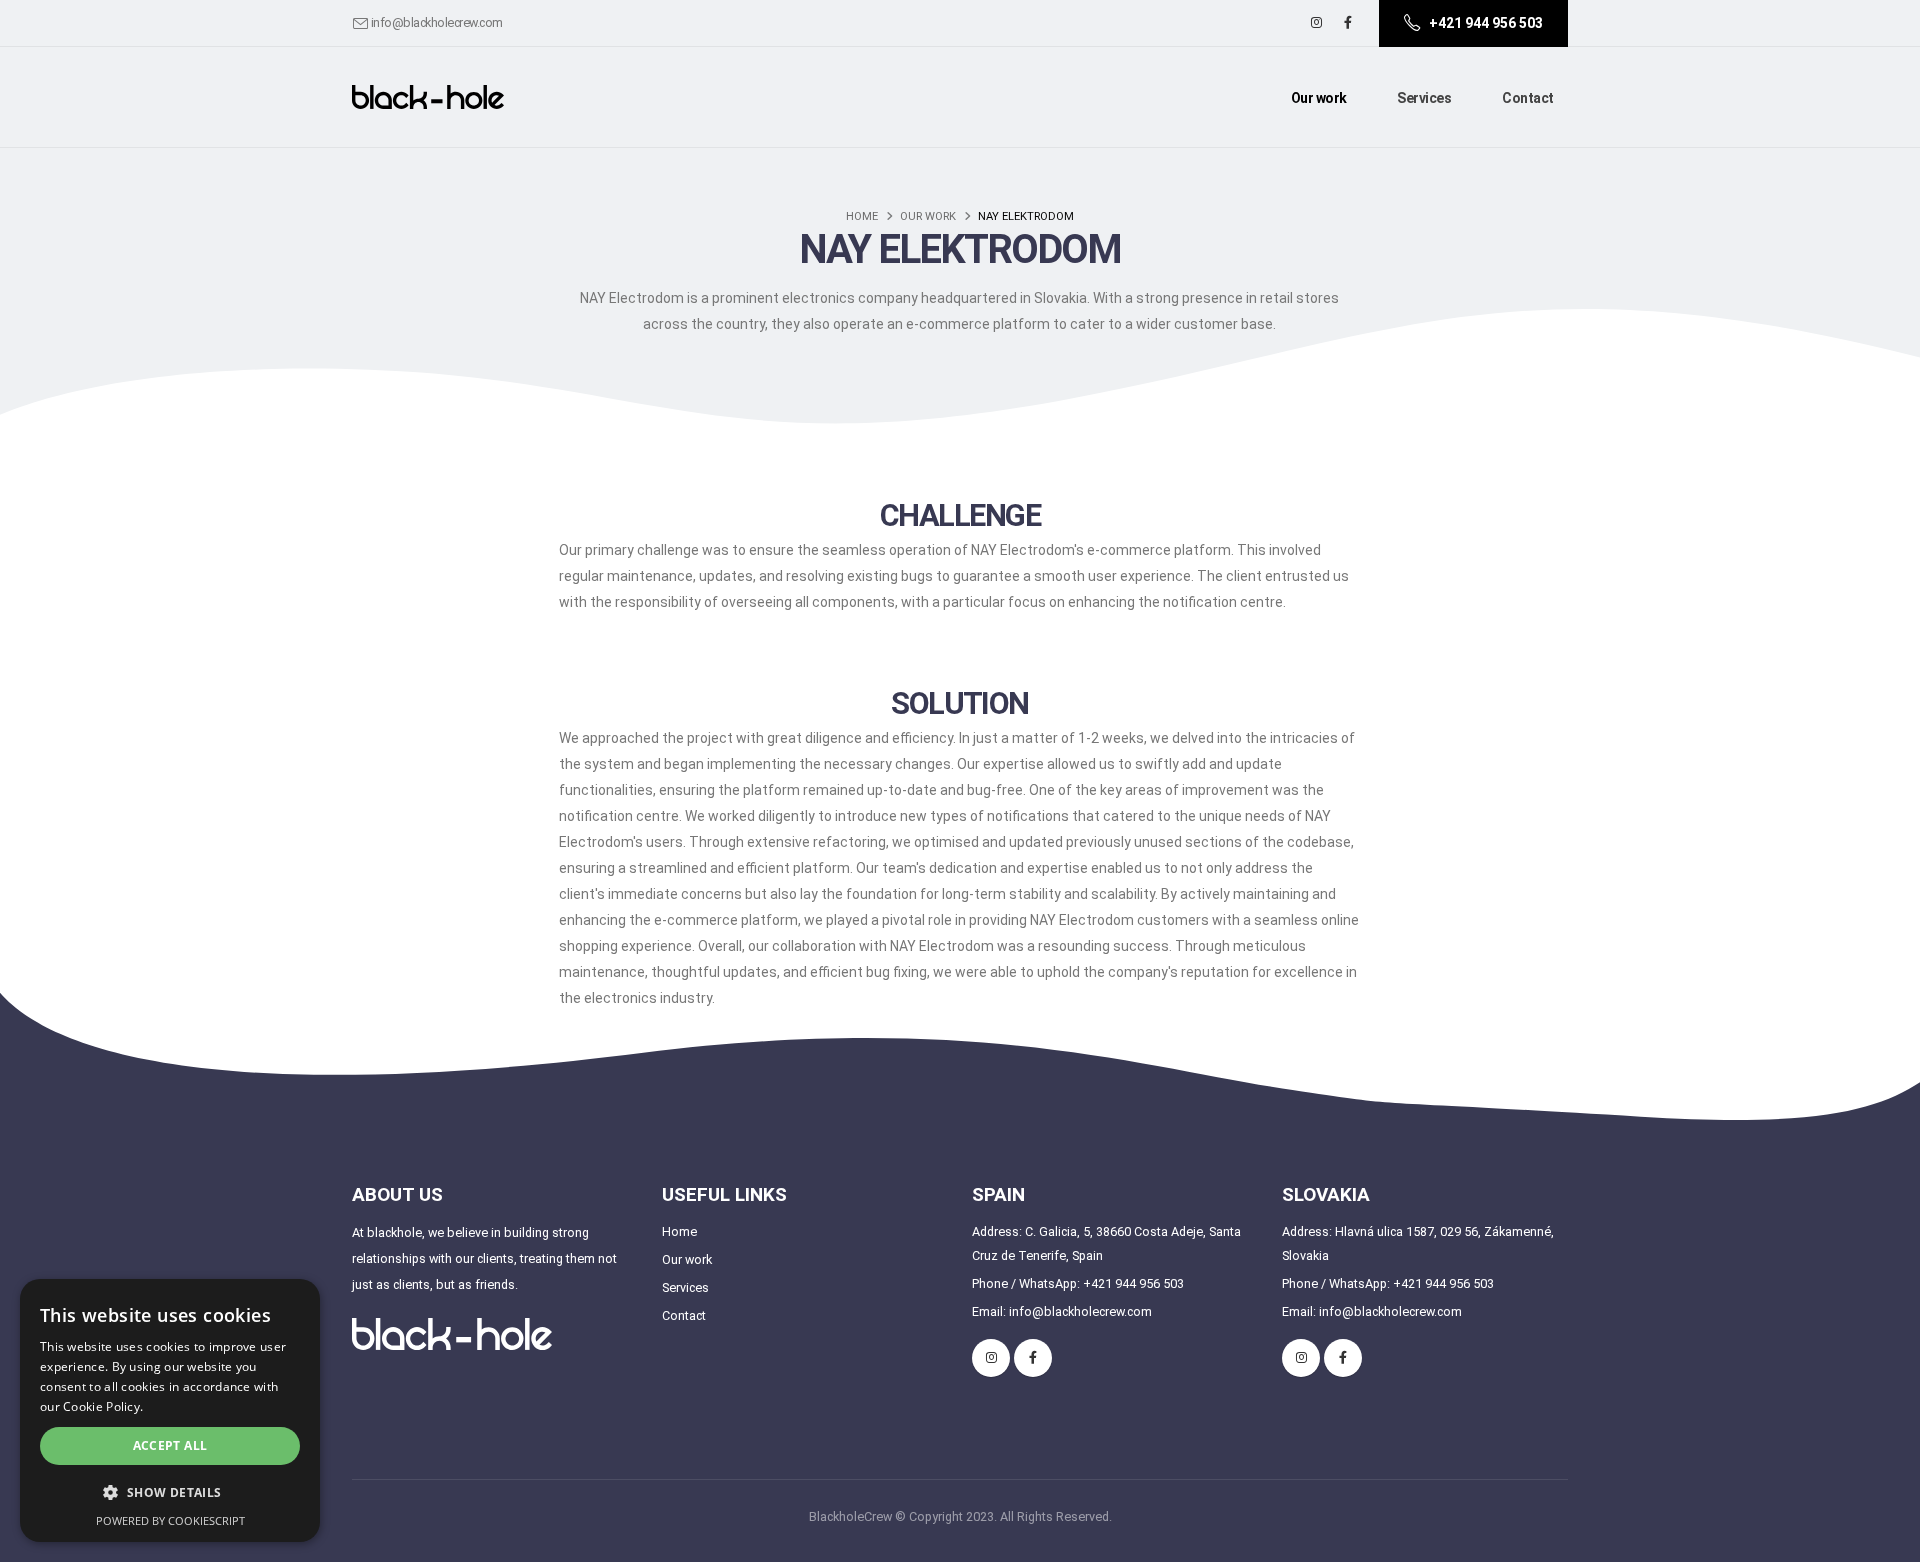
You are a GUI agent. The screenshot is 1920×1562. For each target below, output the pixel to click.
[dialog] (170, 1410)
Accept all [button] (170, 1445)
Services (1424, 98)
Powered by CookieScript (170, 1520)
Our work (1319, 98)
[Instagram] (1316, 23)
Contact (1528, 98)
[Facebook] (1348, 23)
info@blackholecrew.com (437, 22)
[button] (170, 1493)
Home (862, 216)
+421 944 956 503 (1133, 1283)
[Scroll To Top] (1885, 1539)
